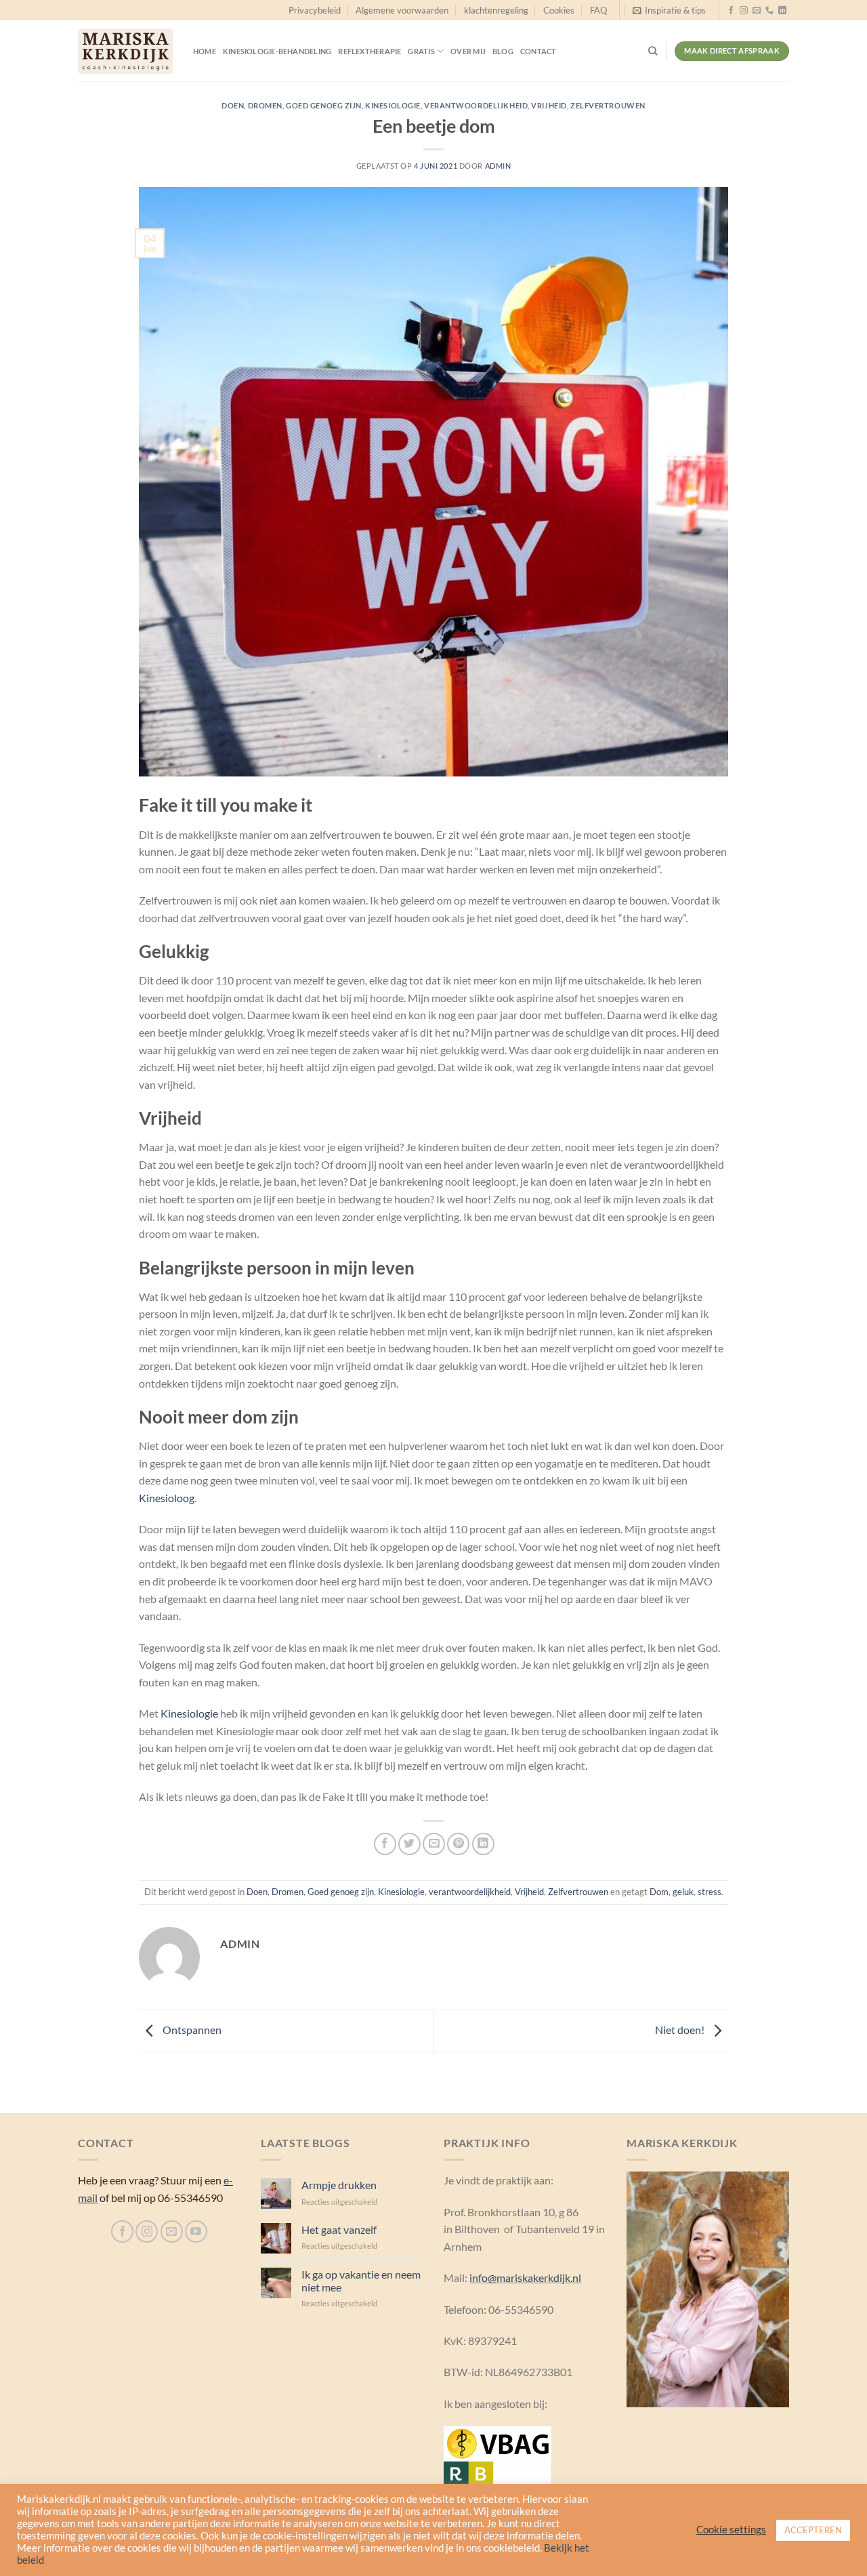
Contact (538, 51)
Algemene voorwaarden (402, 10)
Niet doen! (681, 2030)
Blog (503, 51)
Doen (233, 105)
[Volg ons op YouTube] (196, 2231)
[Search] (653, 51)
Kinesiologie (393, 105)
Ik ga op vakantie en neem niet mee (361, 2281)
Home (205, 51)
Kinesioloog (167, 1498)
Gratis (421, 51)
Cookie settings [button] (731, 2530)
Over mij (468, 51)
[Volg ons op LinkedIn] (782, 11)
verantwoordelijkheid (476, 105)
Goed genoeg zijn (324, 105)
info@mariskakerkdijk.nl (525, 2278)
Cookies (559, 10)
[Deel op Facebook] (385, 1844)
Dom (659, 1892)
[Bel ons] (769, 11)
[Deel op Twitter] (409, 1844)
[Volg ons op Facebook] (731, 11)
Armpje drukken (339, 2185)
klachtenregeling (496, 10)
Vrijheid (549, 105)
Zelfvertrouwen (608, 105)
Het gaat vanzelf (339, 2229)
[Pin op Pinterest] (458, 1844)
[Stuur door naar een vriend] (434, 1844)
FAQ (598, 10)
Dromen (265, 105)
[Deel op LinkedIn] (483, 1844)
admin (498, 166)
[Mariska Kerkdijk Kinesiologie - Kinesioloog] (125, 51)
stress (710, 1892)
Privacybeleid (315, 10)
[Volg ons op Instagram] (744, 11)
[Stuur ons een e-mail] (757, 11)
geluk (683, 1892)
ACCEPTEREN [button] (813, 2530)
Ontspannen (191, 2030)
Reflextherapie (369, 51)
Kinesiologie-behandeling (277, 51)
